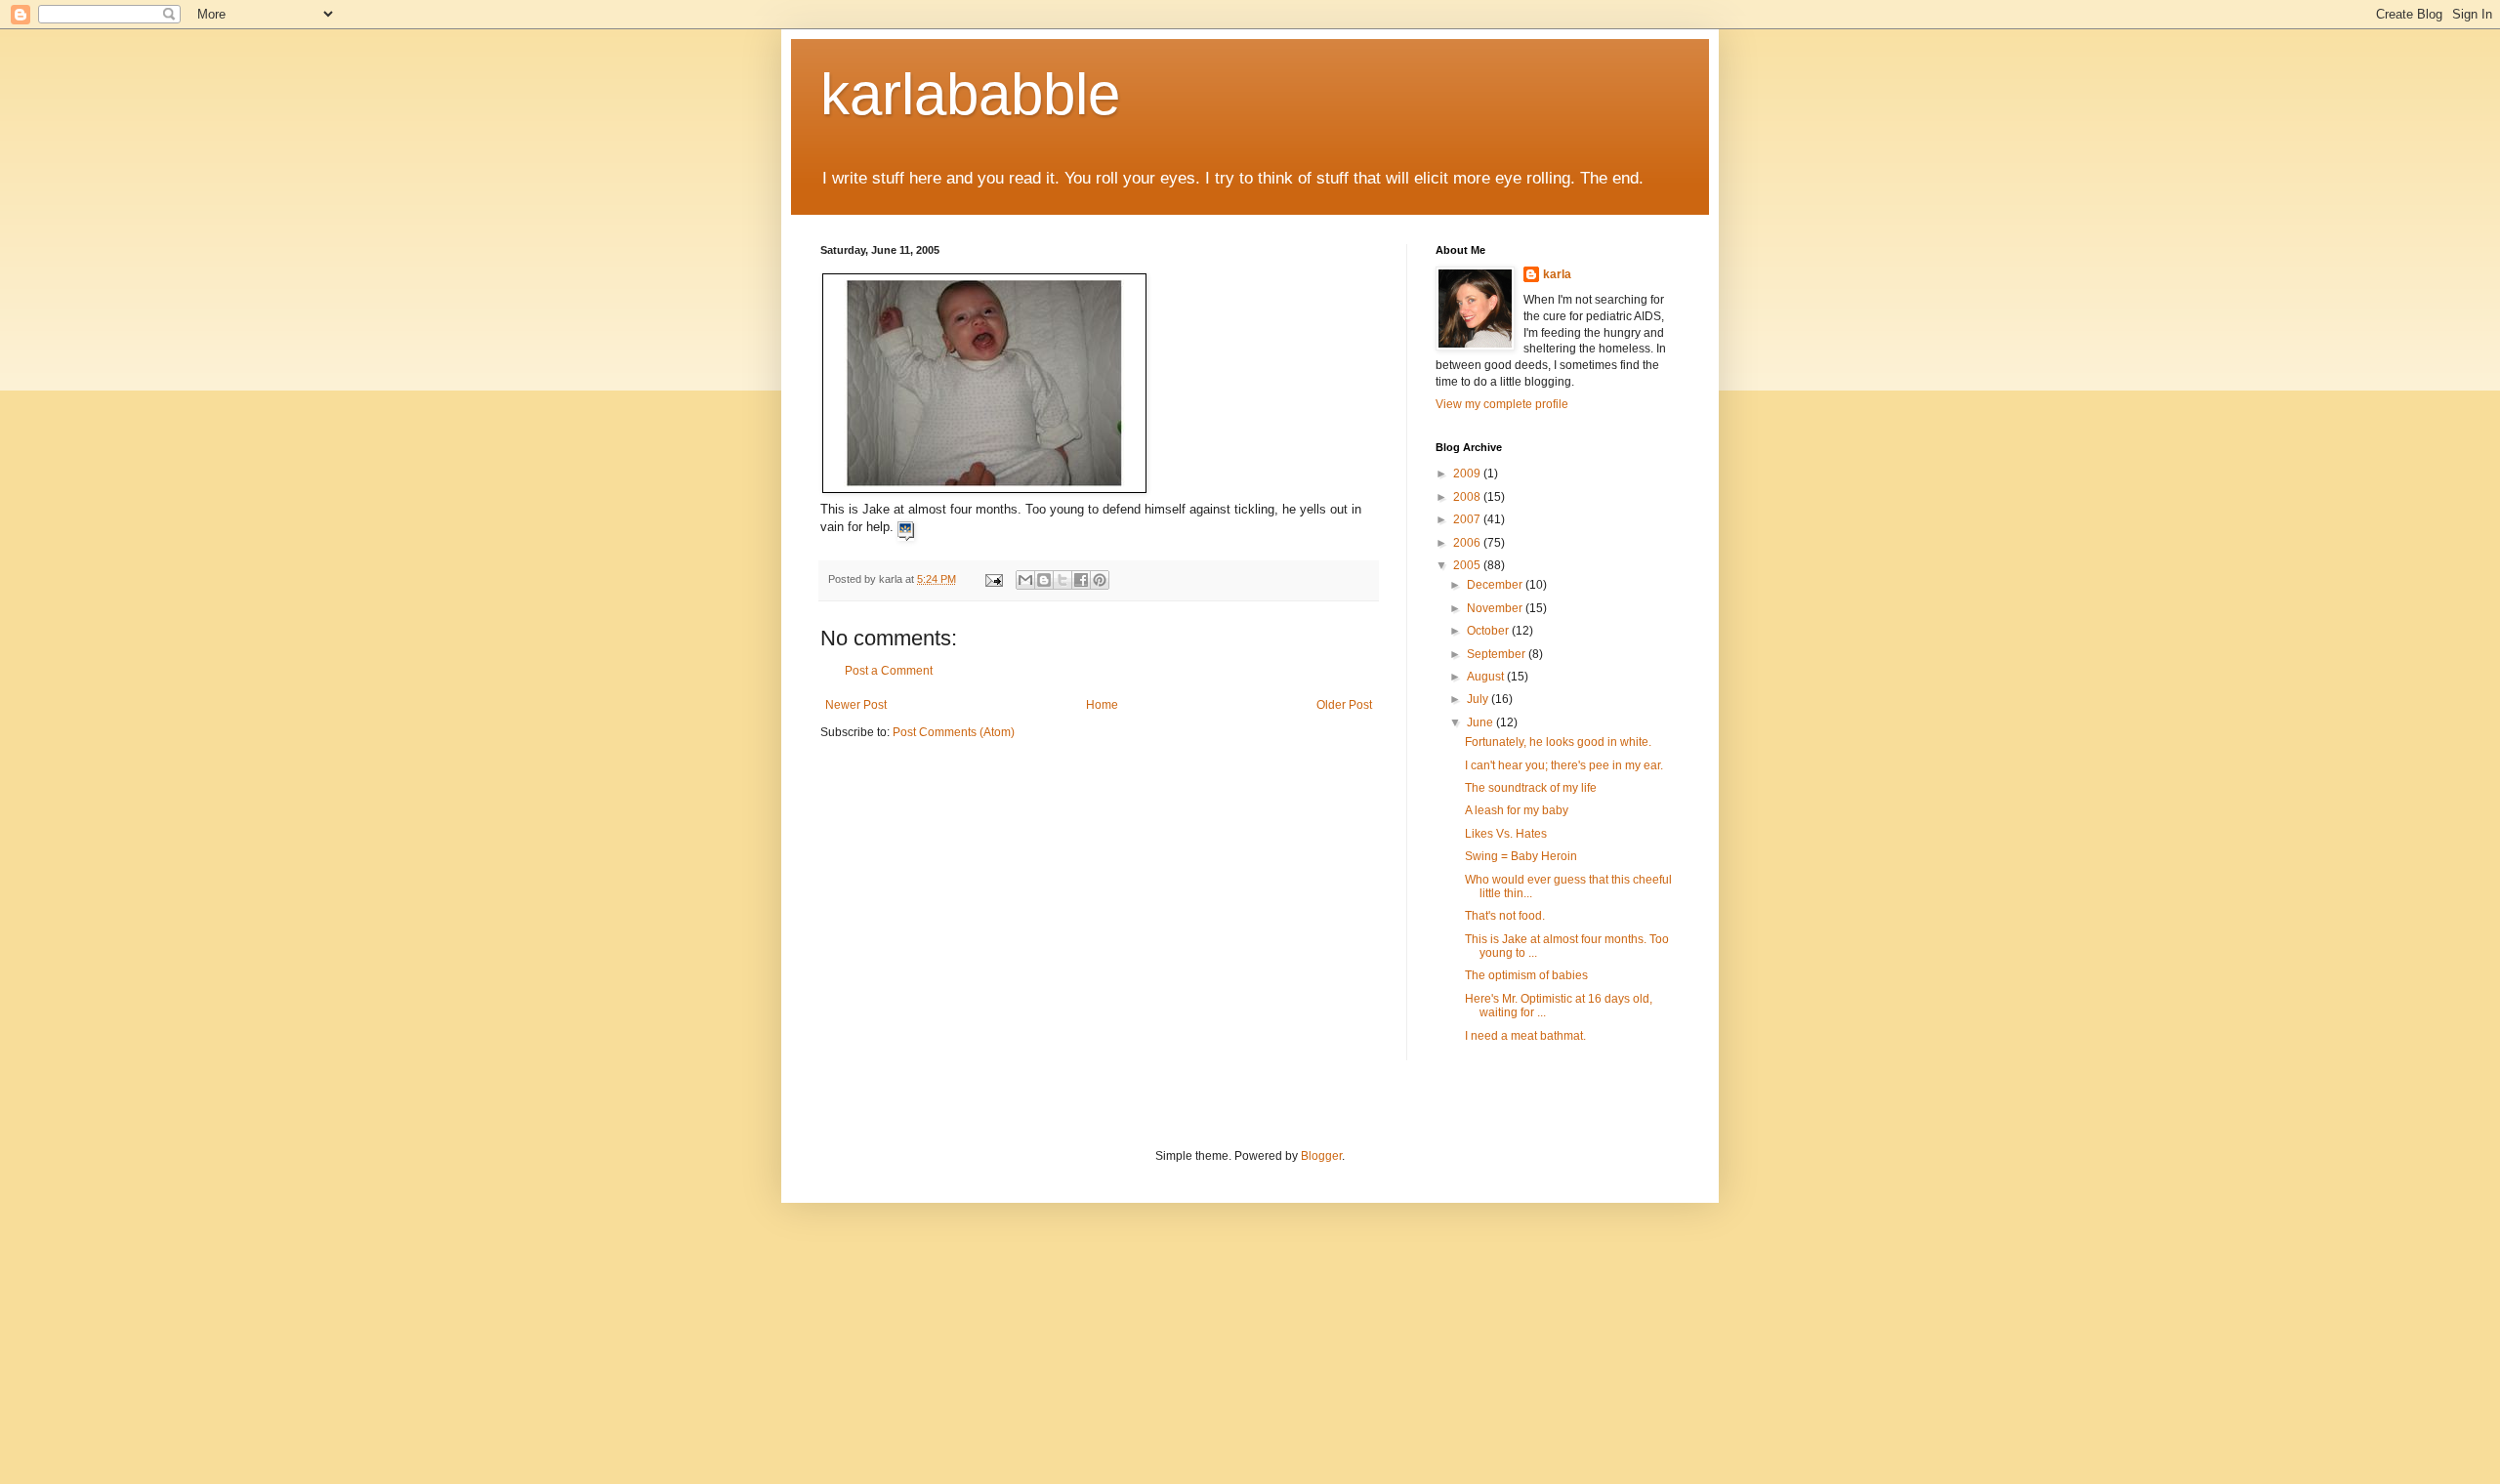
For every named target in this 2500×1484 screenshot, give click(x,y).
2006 (1468, 543)
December (1496, 585)
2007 (1468, 519)
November (1496, 608)
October (1489, 631)
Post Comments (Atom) (954, 732)
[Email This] (1025, 580)
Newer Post (856, 705)
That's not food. (1505, 916)
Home (1102, 705)
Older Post (1344, 705)
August (1487, 677)
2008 (1468, 497)
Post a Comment (889, 671)
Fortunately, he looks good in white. (1558, 742)
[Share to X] (1062, 580)
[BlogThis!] (1044, 580)
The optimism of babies (1526, 975)
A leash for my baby (1517, 810)
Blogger (1321, 1156)
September (1498, 654)
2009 (1468, 474)
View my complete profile (1502, 404)
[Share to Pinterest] (1100, 580)
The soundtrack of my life (1531, 788)
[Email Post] (993, 579)
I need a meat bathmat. (1525, 1036)
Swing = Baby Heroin (1521, 856)
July (1479, 699)
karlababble (970, 94)
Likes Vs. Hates (1506, 834)
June (1481, 722)
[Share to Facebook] (1081, 580)
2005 (1468, 565)
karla (1557, 274)
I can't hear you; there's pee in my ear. (1564, 765)
